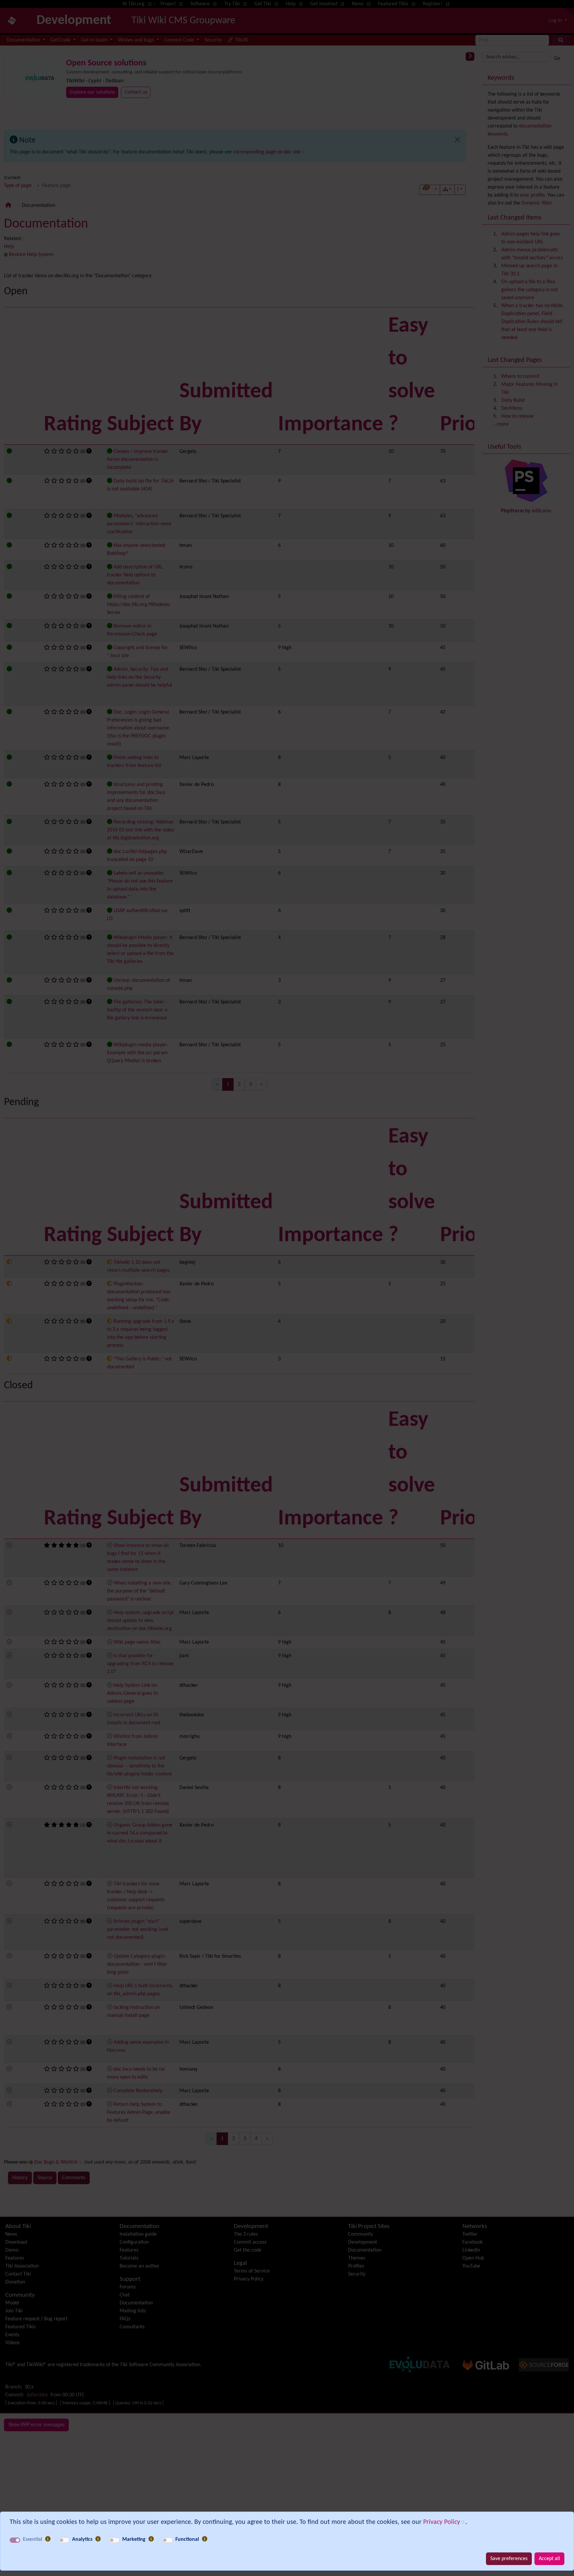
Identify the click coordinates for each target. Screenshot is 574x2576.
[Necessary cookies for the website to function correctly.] (48, 2539)
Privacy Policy (442, 2522)
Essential (33, 2539)
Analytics (82, 2539)
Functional (187, 2539)
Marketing (134, 2539)
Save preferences (509, 2559)
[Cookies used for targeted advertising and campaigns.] (151, 2539)
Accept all (549, 2559)
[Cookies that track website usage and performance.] (98, 2539)
